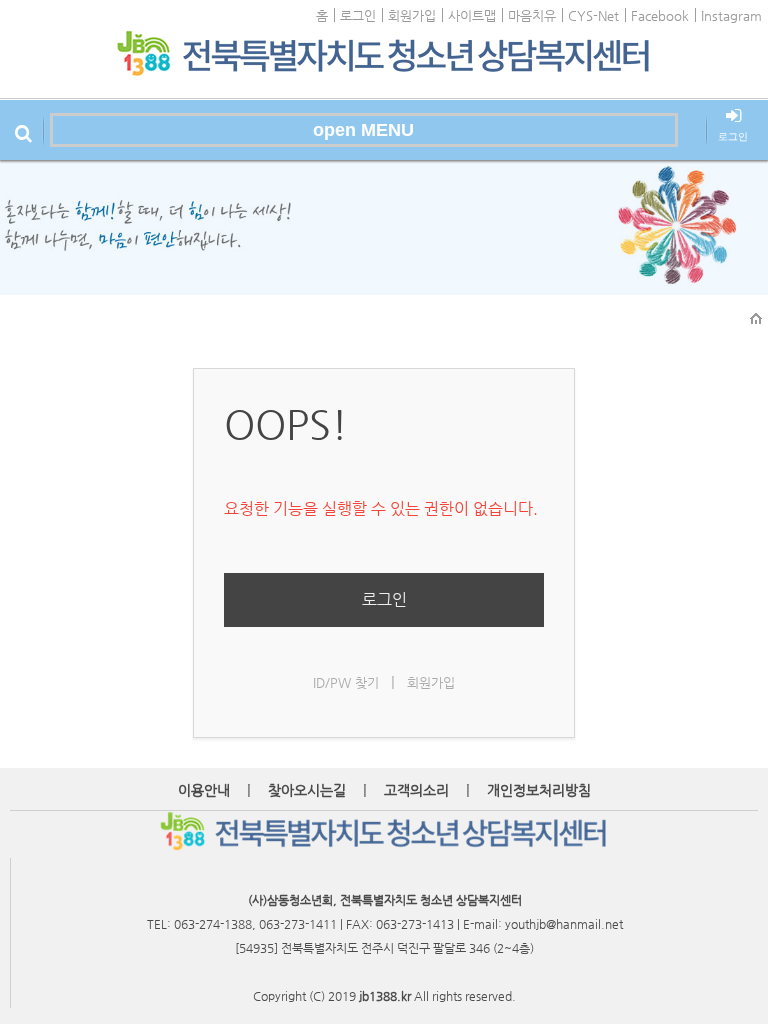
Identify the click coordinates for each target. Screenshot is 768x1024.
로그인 (358, 15)
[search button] (23, 130)
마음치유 (532, 15)
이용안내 (204, 790)
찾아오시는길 (307, 790)
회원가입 (412, 15)
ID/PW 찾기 (346, 682)
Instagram (731, 15)
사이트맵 (472, 15)
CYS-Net (593, 15)
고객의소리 (416, 790)
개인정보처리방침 (539, 790)
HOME (757, 319)
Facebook (660, 15)
